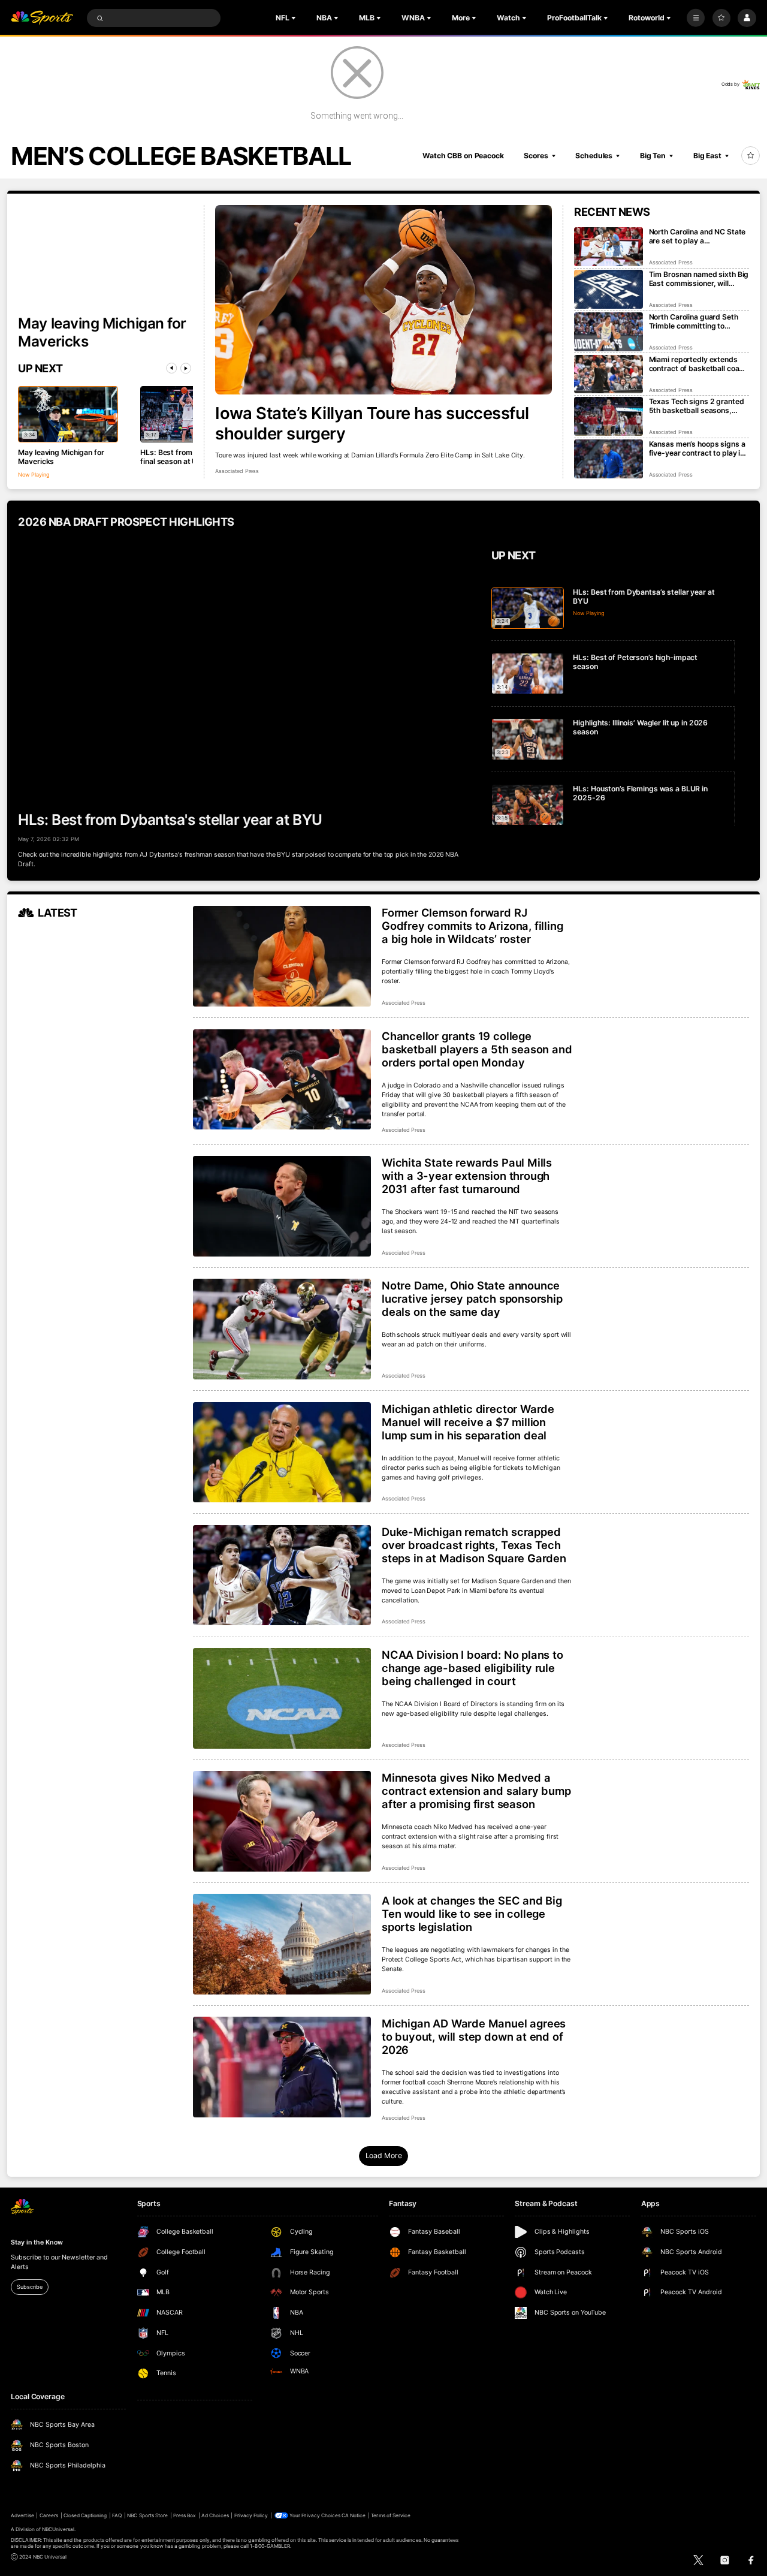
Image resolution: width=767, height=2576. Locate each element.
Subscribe (29, 2287)
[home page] (42, 18)
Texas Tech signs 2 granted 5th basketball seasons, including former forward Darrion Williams (697, 406)
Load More (384, 2155)
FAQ (117, 2515)
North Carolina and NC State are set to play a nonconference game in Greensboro (697, 236)
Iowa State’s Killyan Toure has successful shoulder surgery (372, 423)
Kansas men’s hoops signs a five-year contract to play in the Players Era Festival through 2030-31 (697, 448)
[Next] (186, 368)
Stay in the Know (37, 2242)
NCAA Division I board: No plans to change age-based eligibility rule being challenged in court (472, 1668)
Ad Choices (215, 2515)
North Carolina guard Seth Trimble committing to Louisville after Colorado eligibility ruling (694, 321)
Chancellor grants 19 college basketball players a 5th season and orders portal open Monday (477, 1049)
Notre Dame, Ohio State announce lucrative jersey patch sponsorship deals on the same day (472, 1298)
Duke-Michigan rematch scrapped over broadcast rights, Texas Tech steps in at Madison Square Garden (474, 1545)
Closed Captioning (85, 2515)
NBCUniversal (58, 2529)
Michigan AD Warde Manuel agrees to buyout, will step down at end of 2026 (474, 2036)
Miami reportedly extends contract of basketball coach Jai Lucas (698, 364)
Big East (707, 156)
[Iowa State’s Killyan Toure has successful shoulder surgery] (383, 300)
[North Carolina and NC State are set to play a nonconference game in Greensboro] (609, 247)
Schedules (594, 156)
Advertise (22, 2515)
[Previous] (171, 368)
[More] (696, 18)
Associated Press (237, 471)
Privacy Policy (251, 2515)
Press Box (185, 2515)
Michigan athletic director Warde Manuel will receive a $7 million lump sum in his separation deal (468, 1422)
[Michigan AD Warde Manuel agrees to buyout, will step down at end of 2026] (282, 2067)
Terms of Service (391, 2515)
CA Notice (354, 2515)
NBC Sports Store (147, 2515)
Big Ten (653, 156)
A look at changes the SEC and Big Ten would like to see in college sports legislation (472, 1914)
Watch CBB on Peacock (463, 156)
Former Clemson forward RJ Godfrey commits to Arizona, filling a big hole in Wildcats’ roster (472, 926)
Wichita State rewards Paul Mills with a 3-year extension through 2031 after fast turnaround (467, 1176)
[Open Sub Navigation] (295, 18)
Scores (536, 156)
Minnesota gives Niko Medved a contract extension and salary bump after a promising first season (476, 1791)
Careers (49, 2515)
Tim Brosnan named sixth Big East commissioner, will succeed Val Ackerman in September (699, 279)
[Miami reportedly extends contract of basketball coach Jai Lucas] (609, 374)
